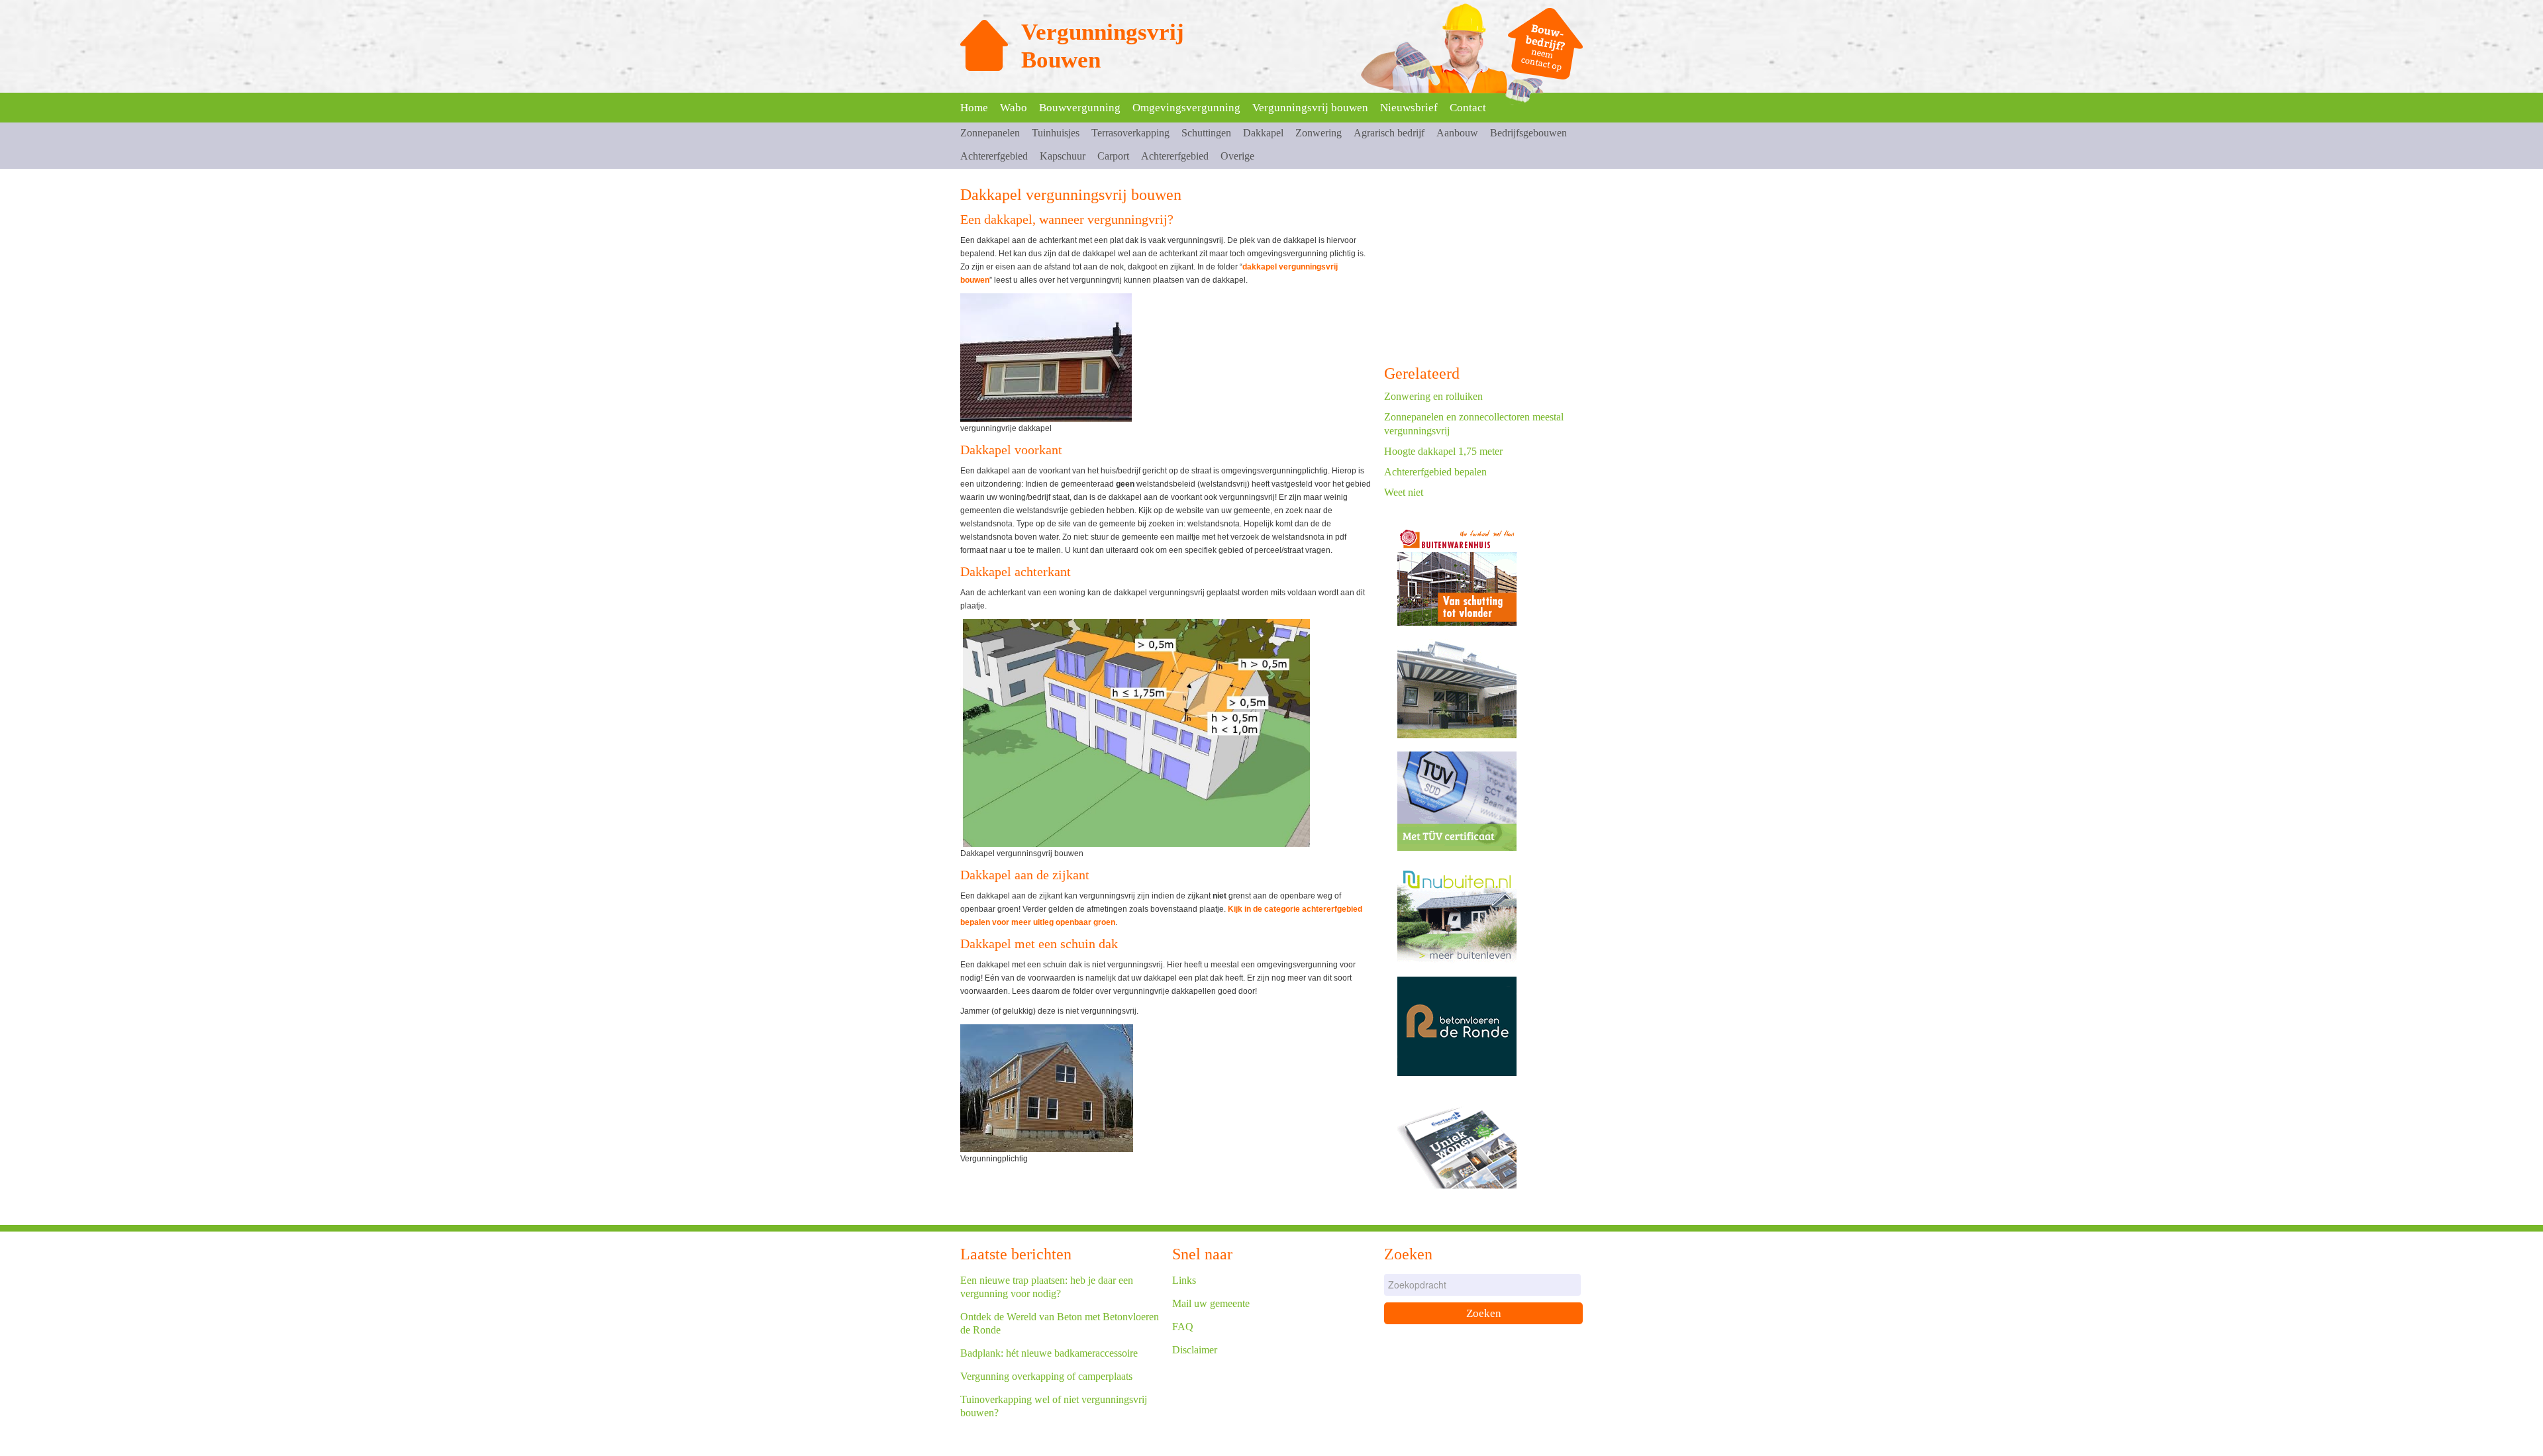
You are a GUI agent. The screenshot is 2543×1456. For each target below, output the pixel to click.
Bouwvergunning (1080, 108)
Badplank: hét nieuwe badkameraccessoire (1049, 1353)
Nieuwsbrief (1409, 108)
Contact (1468, 108)
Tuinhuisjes (1056, 133)
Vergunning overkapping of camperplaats (1046, 1376)
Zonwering (1319, 133)
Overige (1237, 156)
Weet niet (1404, 492)
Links (1184, 1280)
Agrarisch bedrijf (1389, 133)
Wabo (1014, 108)
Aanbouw (1457, 133)
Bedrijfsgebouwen (1528, 133)
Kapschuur (1063, 156)
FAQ (1183, 1327)
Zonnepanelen (990, 133)
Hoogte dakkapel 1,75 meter (1443, 451)
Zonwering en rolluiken (1433, 396)
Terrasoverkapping (1130, 133)
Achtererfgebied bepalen (1435, 472)
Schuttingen (1206, 133)
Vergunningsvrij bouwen (1310, 108)
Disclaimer (1195, 1350)
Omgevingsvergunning (1186, 108)
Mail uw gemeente (1211, 1303)
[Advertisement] (1483, 268)
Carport (1113, 156)
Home (974, 108)
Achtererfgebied (994, 156)
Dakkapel (1263, 133)
